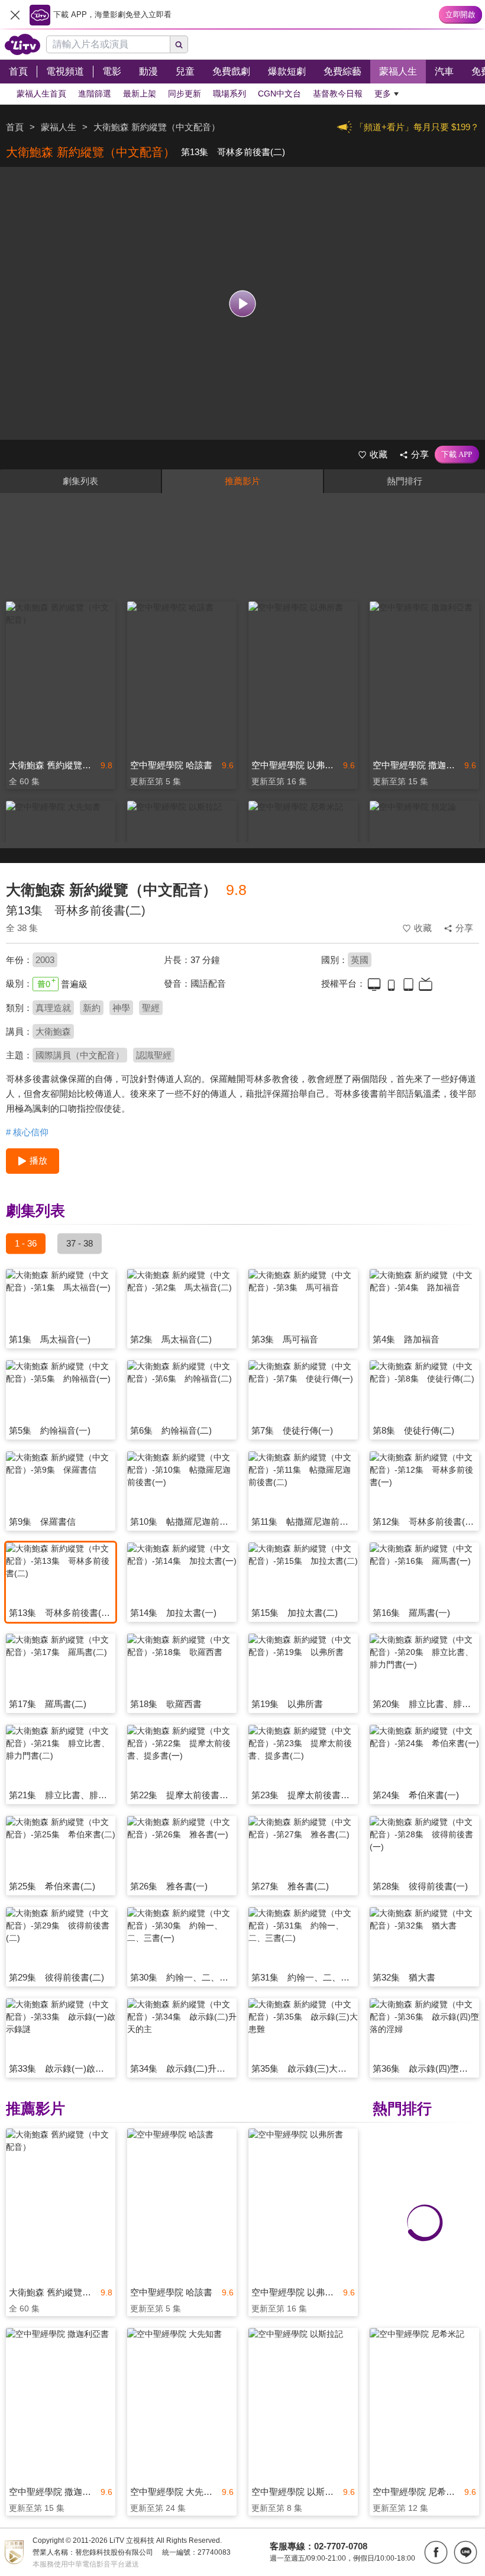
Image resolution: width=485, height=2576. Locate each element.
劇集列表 (80, 481)
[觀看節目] (243, 303)
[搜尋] (179, 44)
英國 (360, 960)
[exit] (15, 15)
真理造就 (53, 1008)
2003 (45, 960)
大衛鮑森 (53, 1031)
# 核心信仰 (27, 1132)
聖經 (151, 1008)
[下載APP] (457, 455)
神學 (121, 1008)
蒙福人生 (59, 127)
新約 (92, 1008)
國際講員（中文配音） (80, 1055)
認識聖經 (154, 1055)
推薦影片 (242, 481)
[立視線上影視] (22, 44)
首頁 (15, 127)
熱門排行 (405, 481)
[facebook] (436, 2552)
